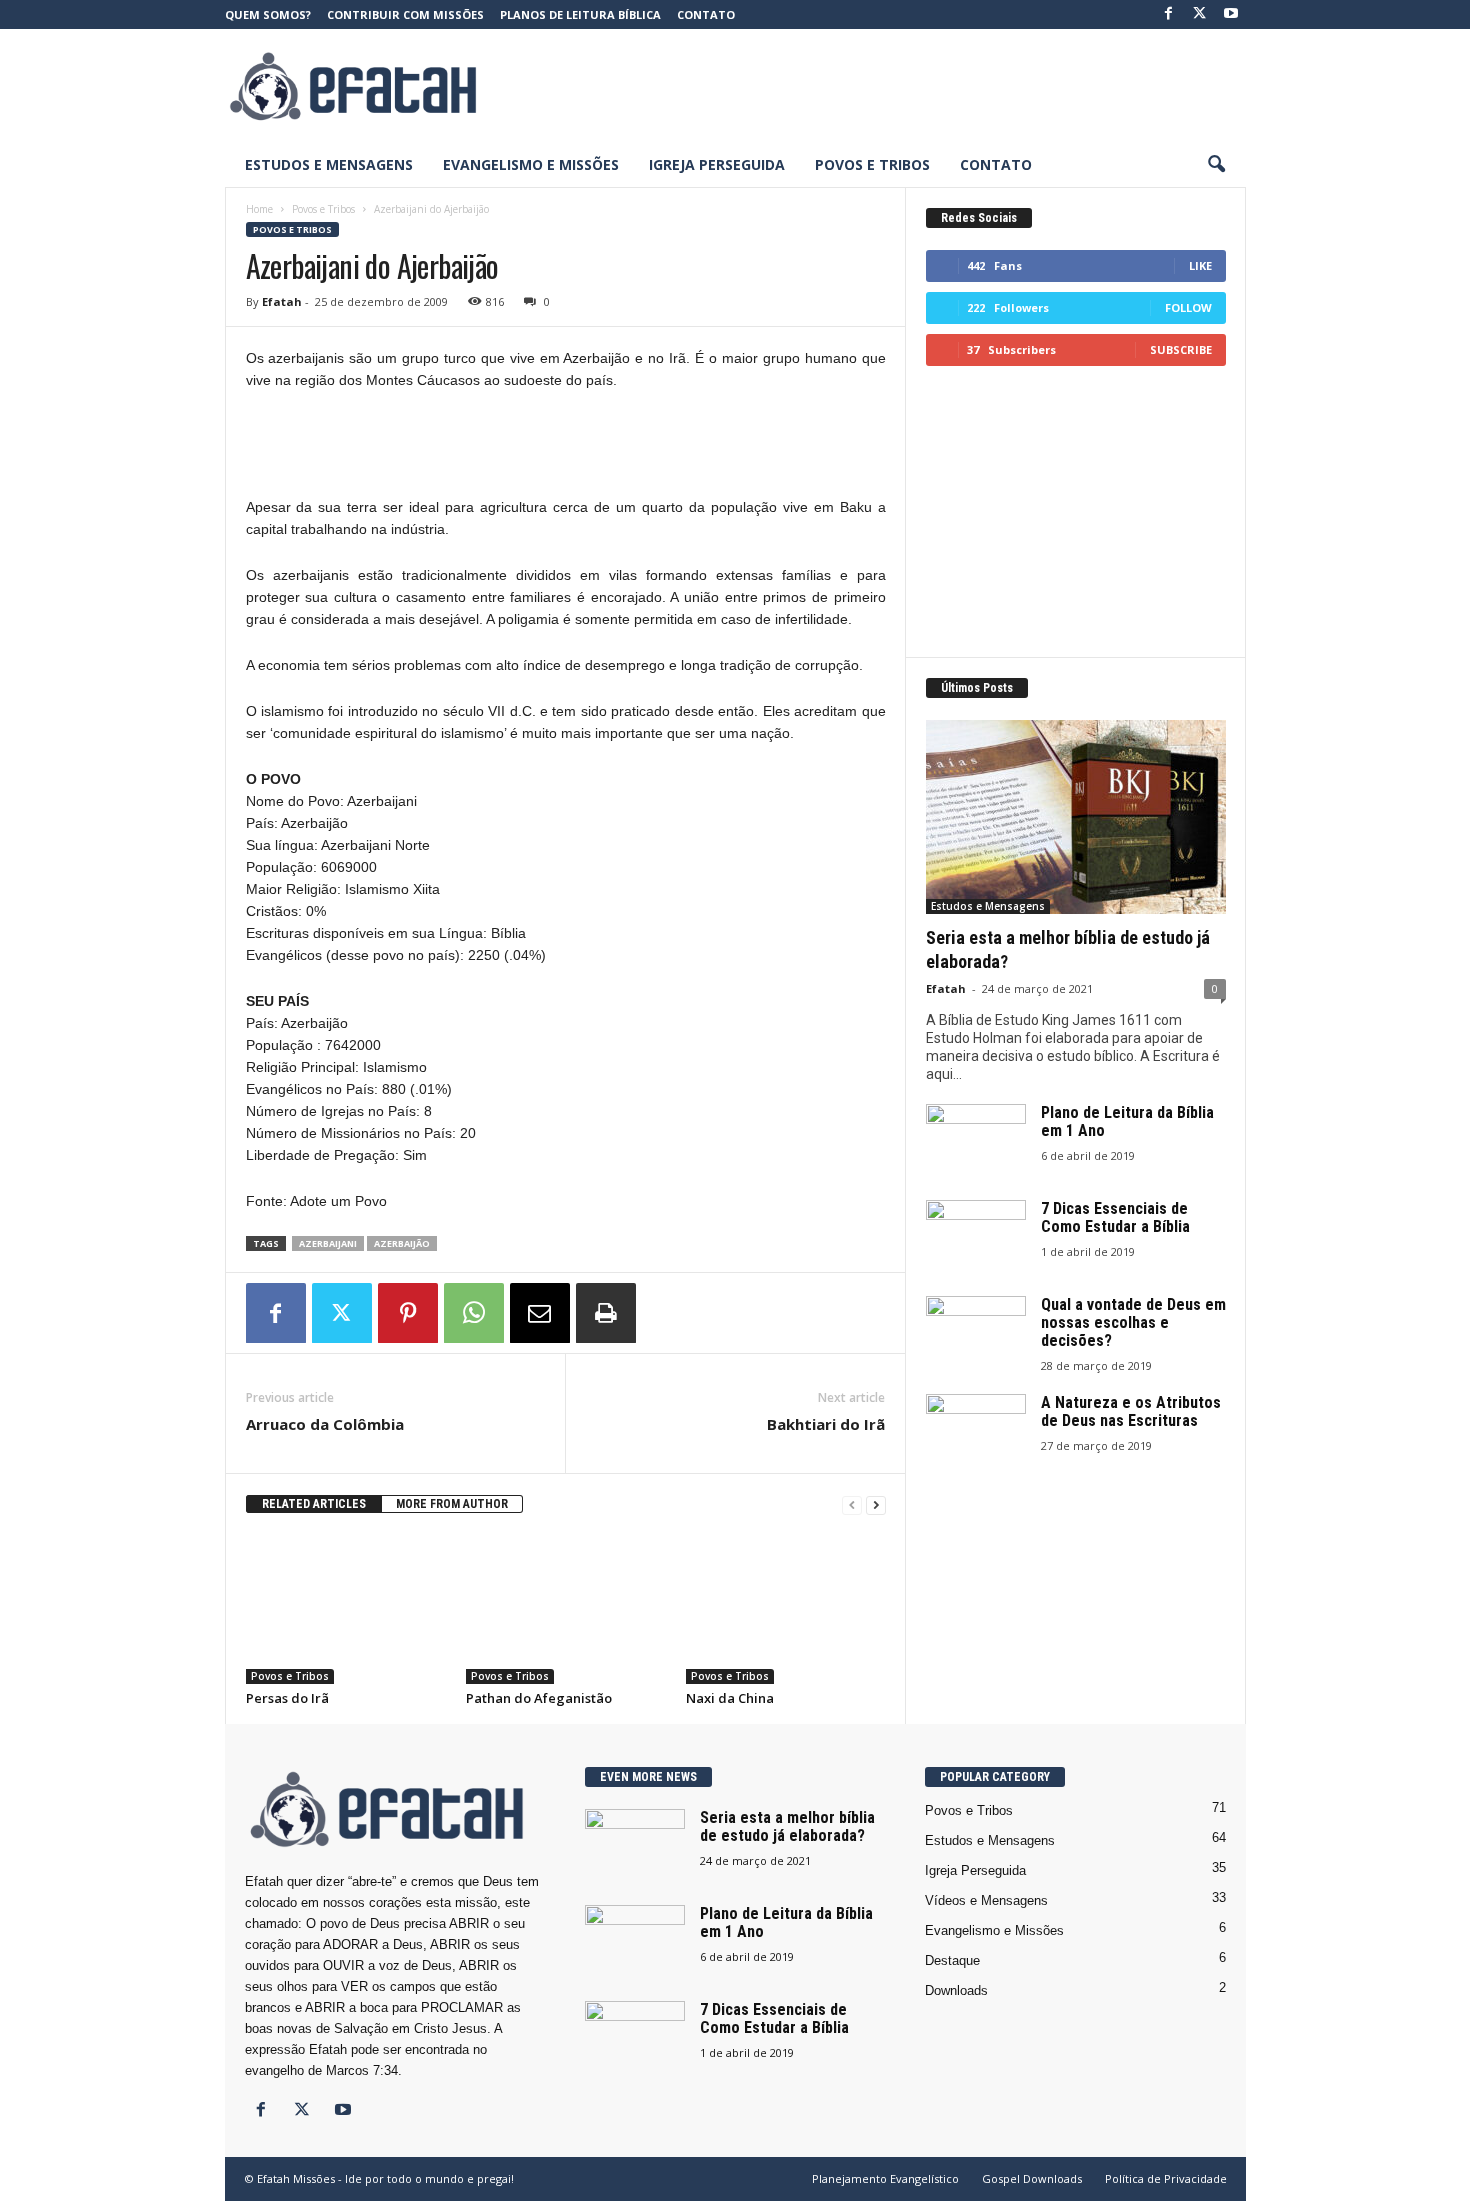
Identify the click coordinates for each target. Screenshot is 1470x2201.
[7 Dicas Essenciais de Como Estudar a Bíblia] (976, 1237)
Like (1200, 265)
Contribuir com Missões (405, 14)
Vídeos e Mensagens (986, 1900)
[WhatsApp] (474, 1313)
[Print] (606, 1313)
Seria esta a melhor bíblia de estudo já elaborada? (787, 1826)
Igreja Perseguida (717, 164)
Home (259, 209)
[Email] (540, 1313)
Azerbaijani (328, 1243)
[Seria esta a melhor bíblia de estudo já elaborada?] (1076, 817)
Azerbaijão (402, 1243)
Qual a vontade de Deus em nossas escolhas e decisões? (1133, 1322)
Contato (706, 14)
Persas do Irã (287, 1698)
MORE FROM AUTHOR (452, 1504)
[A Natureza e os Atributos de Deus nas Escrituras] (976, 1431)
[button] (1216, 165)
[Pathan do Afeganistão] (566, 1609)
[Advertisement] (882, 86)
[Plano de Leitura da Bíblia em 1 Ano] (976, 1141)
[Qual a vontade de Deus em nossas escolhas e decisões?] (976, 1333)
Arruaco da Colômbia (325, 1424)
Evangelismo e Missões (531, 164)
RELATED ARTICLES (314, 1504)
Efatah (282, 301)
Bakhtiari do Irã (826, 1424)
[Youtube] (1231, 14)
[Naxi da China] (786, 1609)
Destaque (952, 1960)
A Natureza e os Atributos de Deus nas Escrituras (1131, 1411)
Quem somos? (268, 14)
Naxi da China (730, 1698)
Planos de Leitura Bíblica (580, 14)
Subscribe (1181, 349)
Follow (1188, 307)
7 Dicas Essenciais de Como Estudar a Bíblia (1115, 1217)
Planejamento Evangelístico (885, 2178)
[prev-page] (852, 1504)
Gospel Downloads (1032, 2178)
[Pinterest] (408, 1313)
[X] (1200, 14)
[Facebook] (1169, 14)
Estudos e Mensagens (329, 164)
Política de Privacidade (1166, 2178)
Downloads (956, 1990)
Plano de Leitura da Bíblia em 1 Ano (1127, 1121)
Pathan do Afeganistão (539, 1698)
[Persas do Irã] (346, 1609)
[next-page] (876, 1504)
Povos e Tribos (872, 164)
